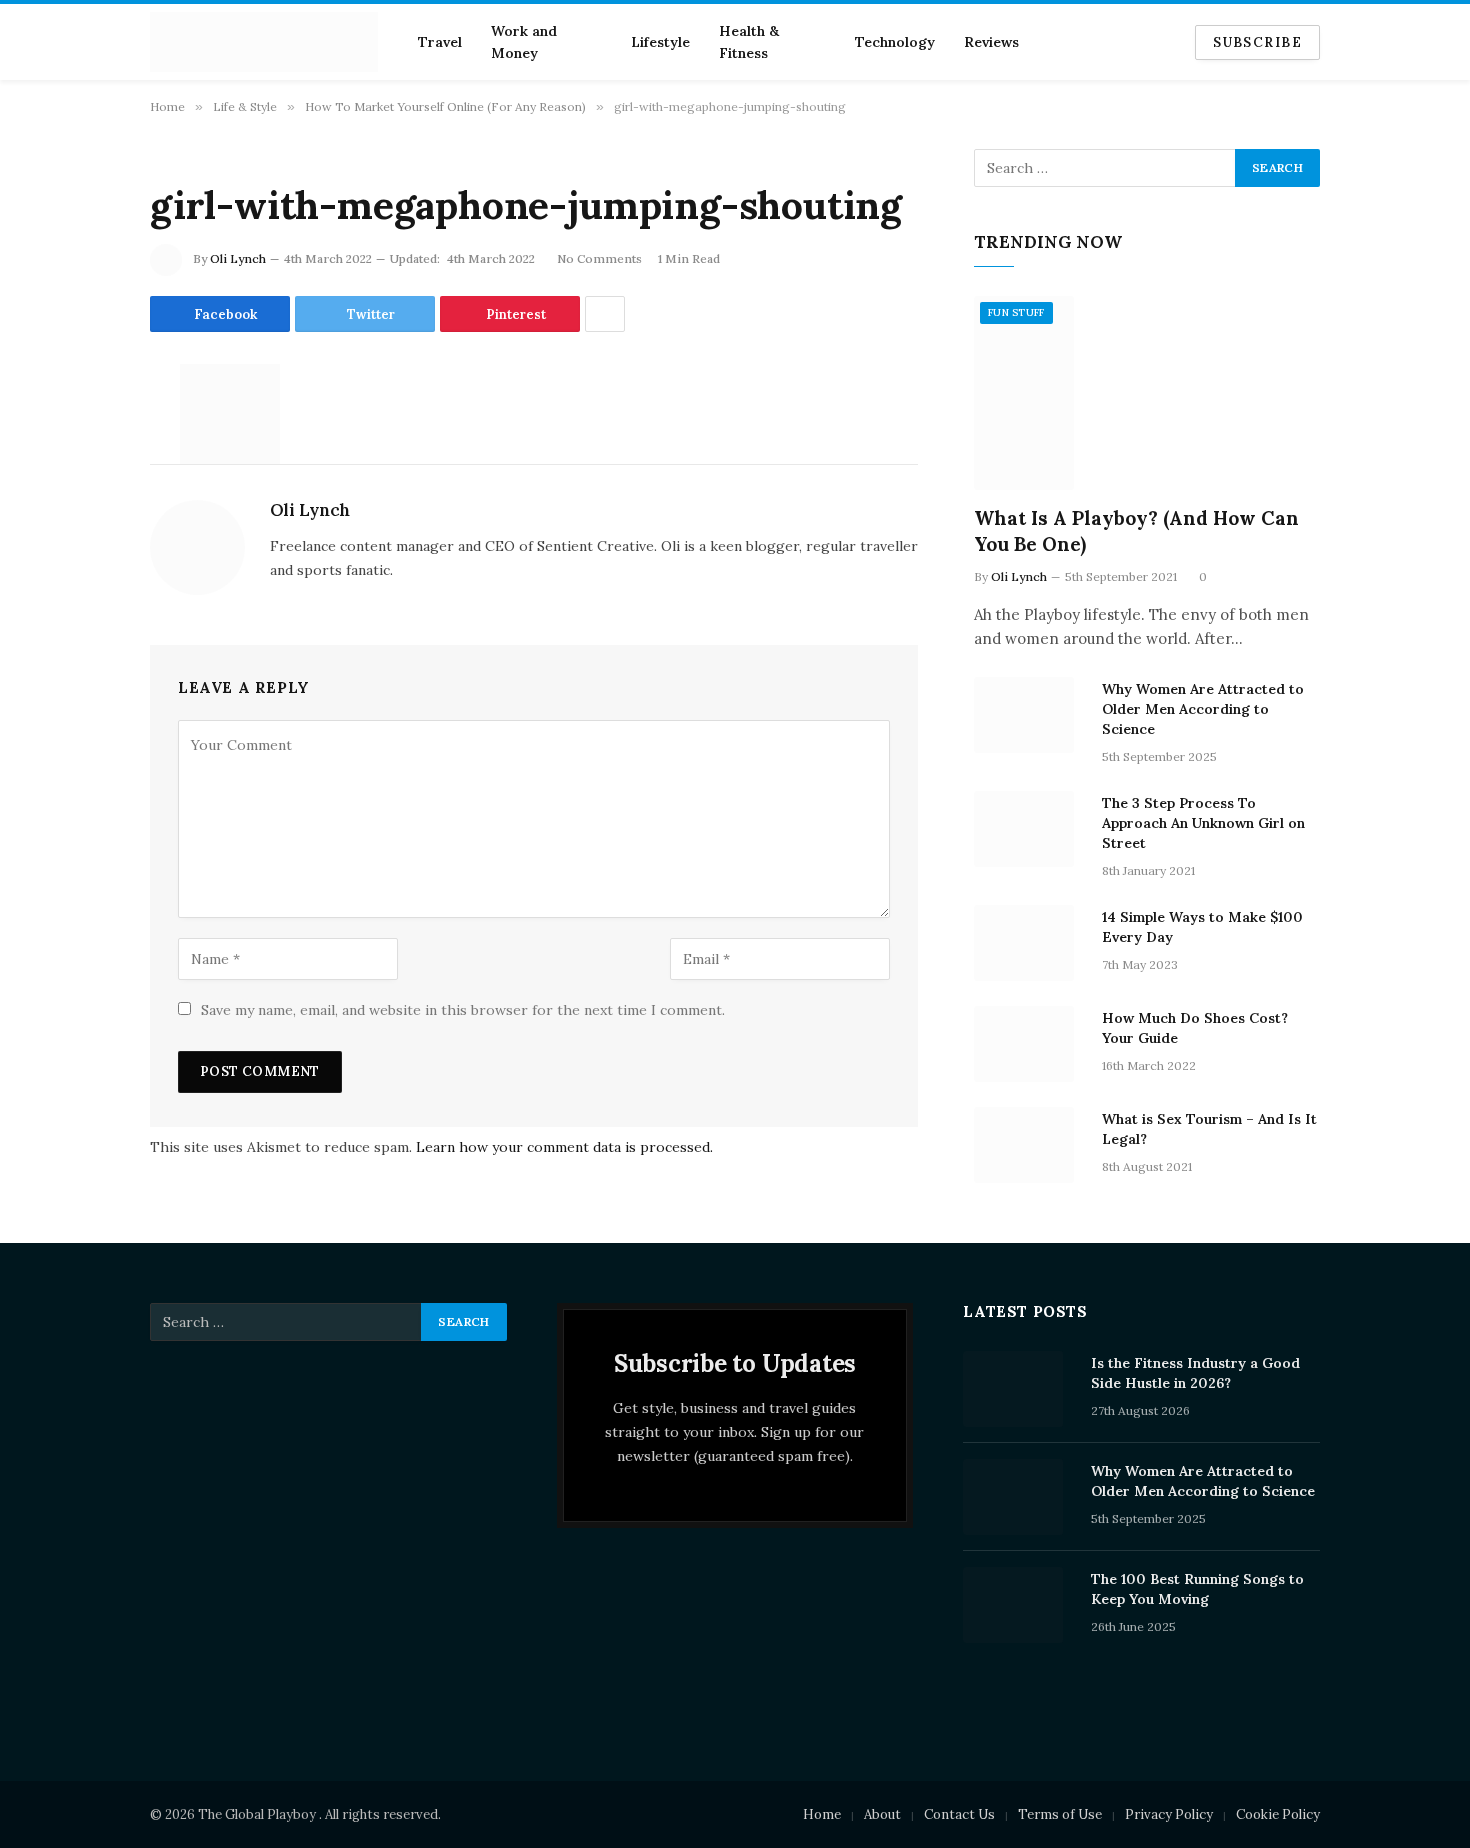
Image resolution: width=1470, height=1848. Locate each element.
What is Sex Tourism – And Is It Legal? (1209, 1129)
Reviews (991, 42)
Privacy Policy (1169, 1814)
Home (822, 1814)
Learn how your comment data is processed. (564, 1147)
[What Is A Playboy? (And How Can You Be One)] (1147, 393)
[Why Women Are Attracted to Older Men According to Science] (1029, 715)
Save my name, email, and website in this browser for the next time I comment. (463, 1010)
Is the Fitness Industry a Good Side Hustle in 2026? (1195, 1373)
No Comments (599, 258)
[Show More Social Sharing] (605, 314)
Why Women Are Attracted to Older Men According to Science (1203, 709)
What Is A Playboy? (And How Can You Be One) (1136, 531)
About (882, 1814)
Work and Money (524, 42)
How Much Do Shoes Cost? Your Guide (1195, 1028)
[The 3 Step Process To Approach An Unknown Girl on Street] (1029, 829)
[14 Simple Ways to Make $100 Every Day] (1029, 943)
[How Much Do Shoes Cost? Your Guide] (1029, 1044)
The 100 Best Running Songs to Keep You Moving (1197, 1589)
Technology (895, 42)
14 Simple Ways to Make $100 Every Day (1202, 927)
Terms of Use (1060, 1814)
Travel (440, 42)
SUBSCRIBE (1257, 42)
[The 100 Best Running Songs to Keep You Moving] (1018, 1605)
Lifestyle (660, 42)
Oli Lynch (238, 258)
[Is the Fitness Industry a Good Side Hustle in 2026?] (1018, 1389)
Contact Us (959, 1814)
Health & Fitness (749, 42)
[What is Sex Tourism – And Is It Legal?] (1029, 1145)
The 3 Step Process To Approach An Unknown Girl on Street (1203, 823)
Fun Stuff (1016, 312)
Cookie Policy (1278, 1814)
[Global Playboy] (264, 42)
